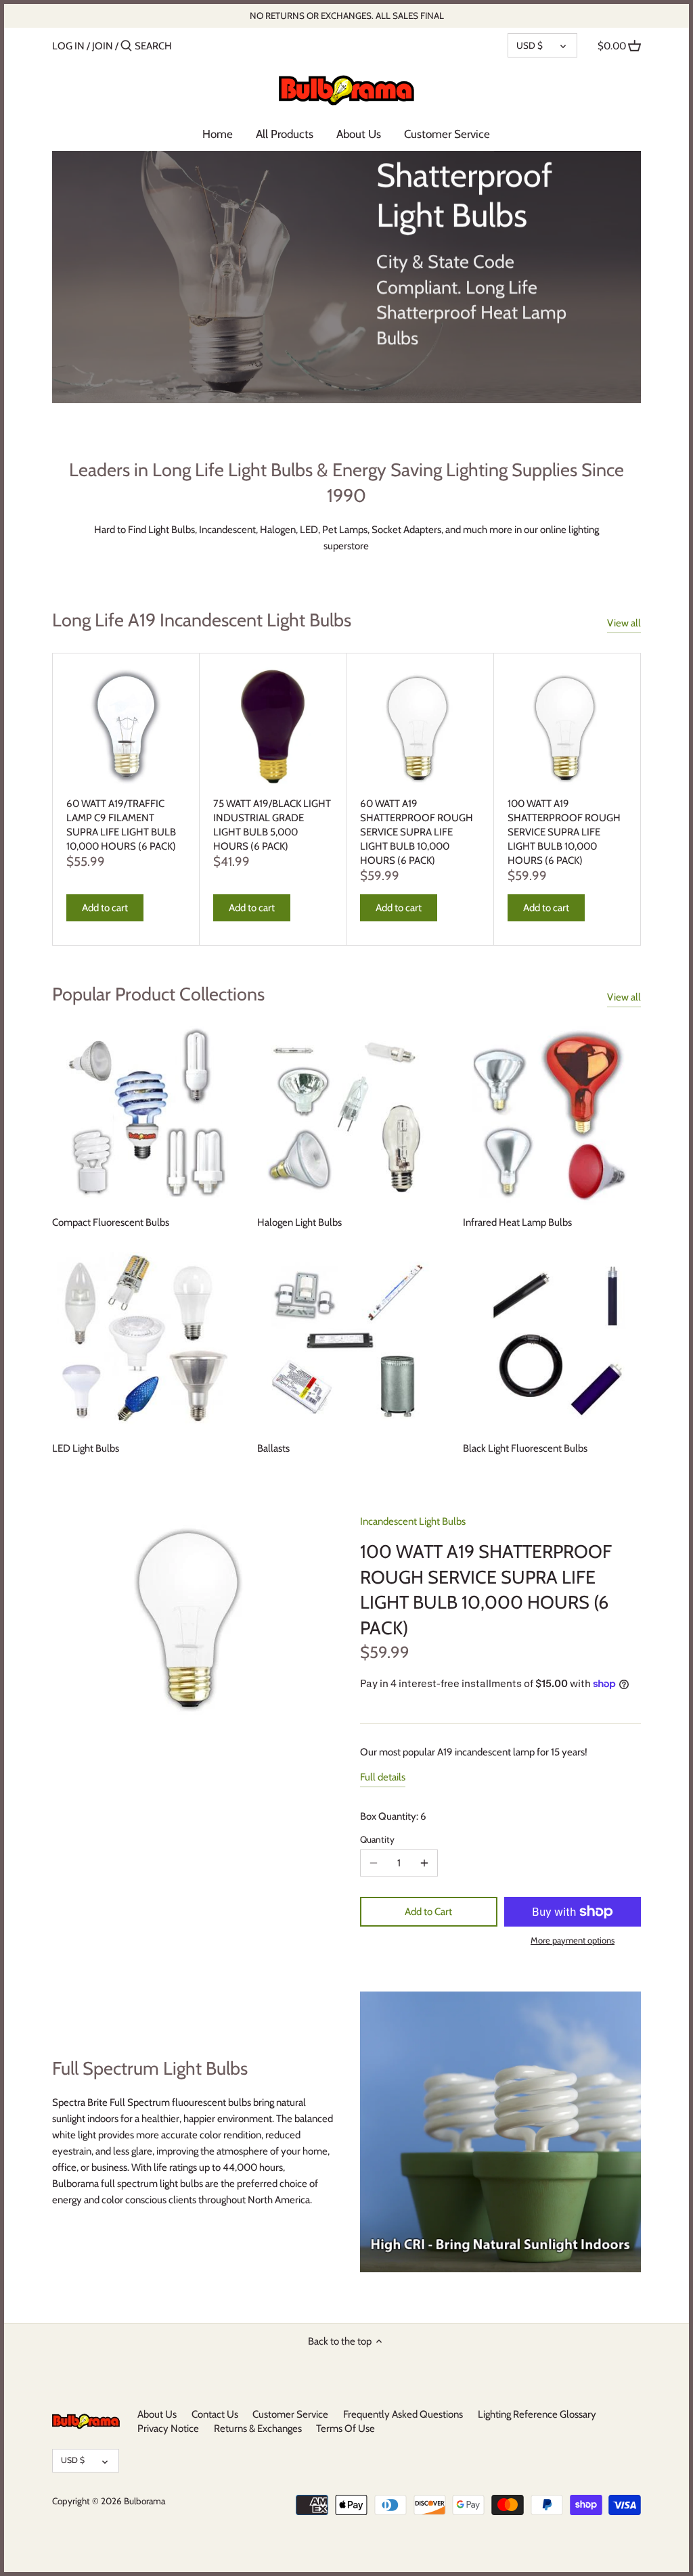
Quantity (377, 1839)
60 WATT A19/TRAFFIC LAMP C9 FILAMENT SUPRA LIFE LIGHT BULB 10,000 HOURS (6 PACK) (121, 825)
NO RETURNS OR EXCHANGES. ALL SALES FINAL (347, 16)
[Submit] (126, 46)
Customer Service (290, 2414)
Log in (68, 46)
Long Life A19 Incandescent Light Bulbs (202, 620)
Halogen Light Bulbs (299, 1222)
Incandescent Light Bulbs (413, 1521)
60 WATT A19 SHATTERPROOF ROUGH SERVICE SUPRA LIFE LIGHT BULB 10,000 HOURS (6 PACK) (417, 832)
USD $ (530, 45)
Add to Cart (428, 1912)
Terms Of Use (345, 2429)
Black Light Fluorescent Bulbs (525, 1448)
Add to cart (105, 908)
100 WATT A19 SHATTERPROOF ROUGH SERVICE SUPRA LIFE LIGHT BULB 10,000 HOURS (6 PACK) (564, 832)
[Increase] (424, 1863)
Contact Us (215, 2414)
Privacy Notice (168, 2429)
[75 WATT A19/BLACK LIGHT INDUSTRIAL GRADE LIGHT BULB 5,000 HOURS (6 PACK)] (273, 727)
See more (423, 382)
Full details (383, 1777)
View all (624, 623)
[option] (347, 277)
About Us (157, 2414)
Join (103, 46)
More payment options (573, 1940)
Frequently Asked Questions (403, 2414)
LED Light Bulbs (86, 1448)
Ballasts (273, 1448)
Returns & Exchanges (258, 2429)
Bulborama (144, 2501)
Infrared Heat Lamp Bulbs (517, 1222)
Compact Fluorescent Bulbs (111, 1222)
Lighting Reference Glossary (537, 2414)
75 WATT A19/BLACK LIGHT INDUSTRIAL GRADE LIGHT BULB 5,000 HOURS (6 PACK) (272, 825)
